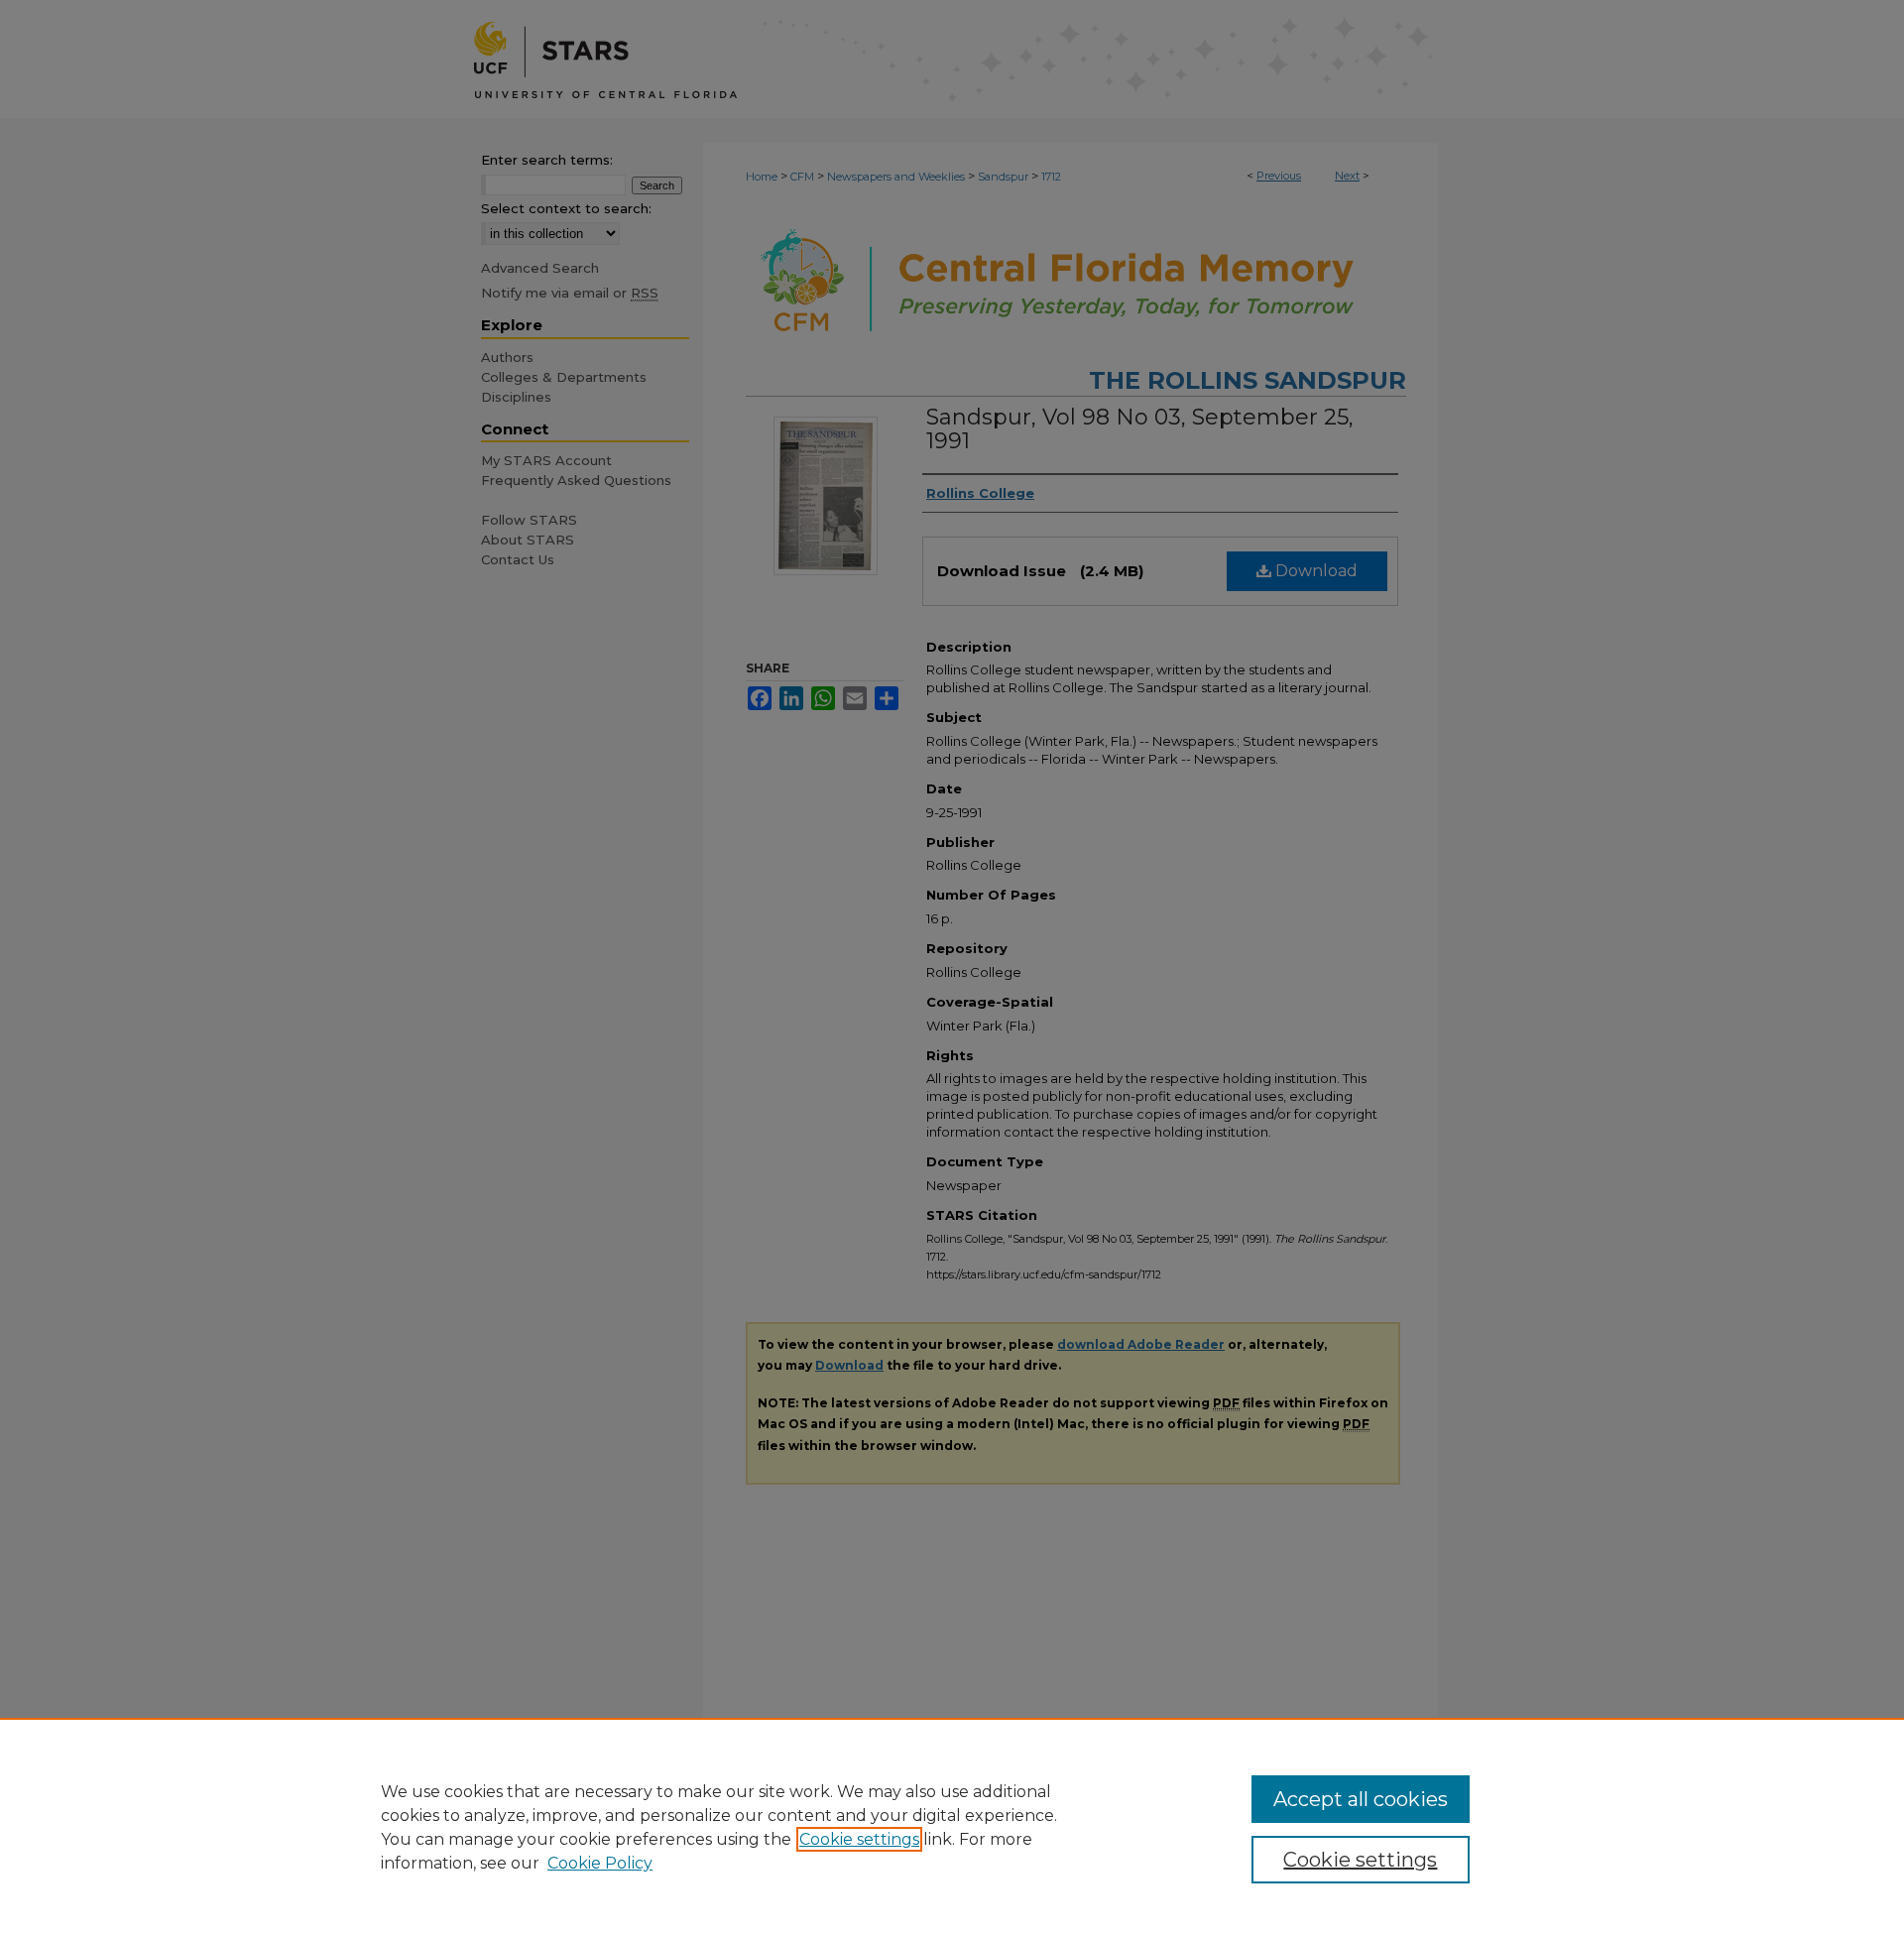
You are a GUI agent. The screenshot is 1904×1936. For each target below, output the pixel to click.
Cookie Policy (600, 1863)
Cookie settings (859, 1839)
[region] (952, 1827)
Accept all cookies (1361, 1799)
